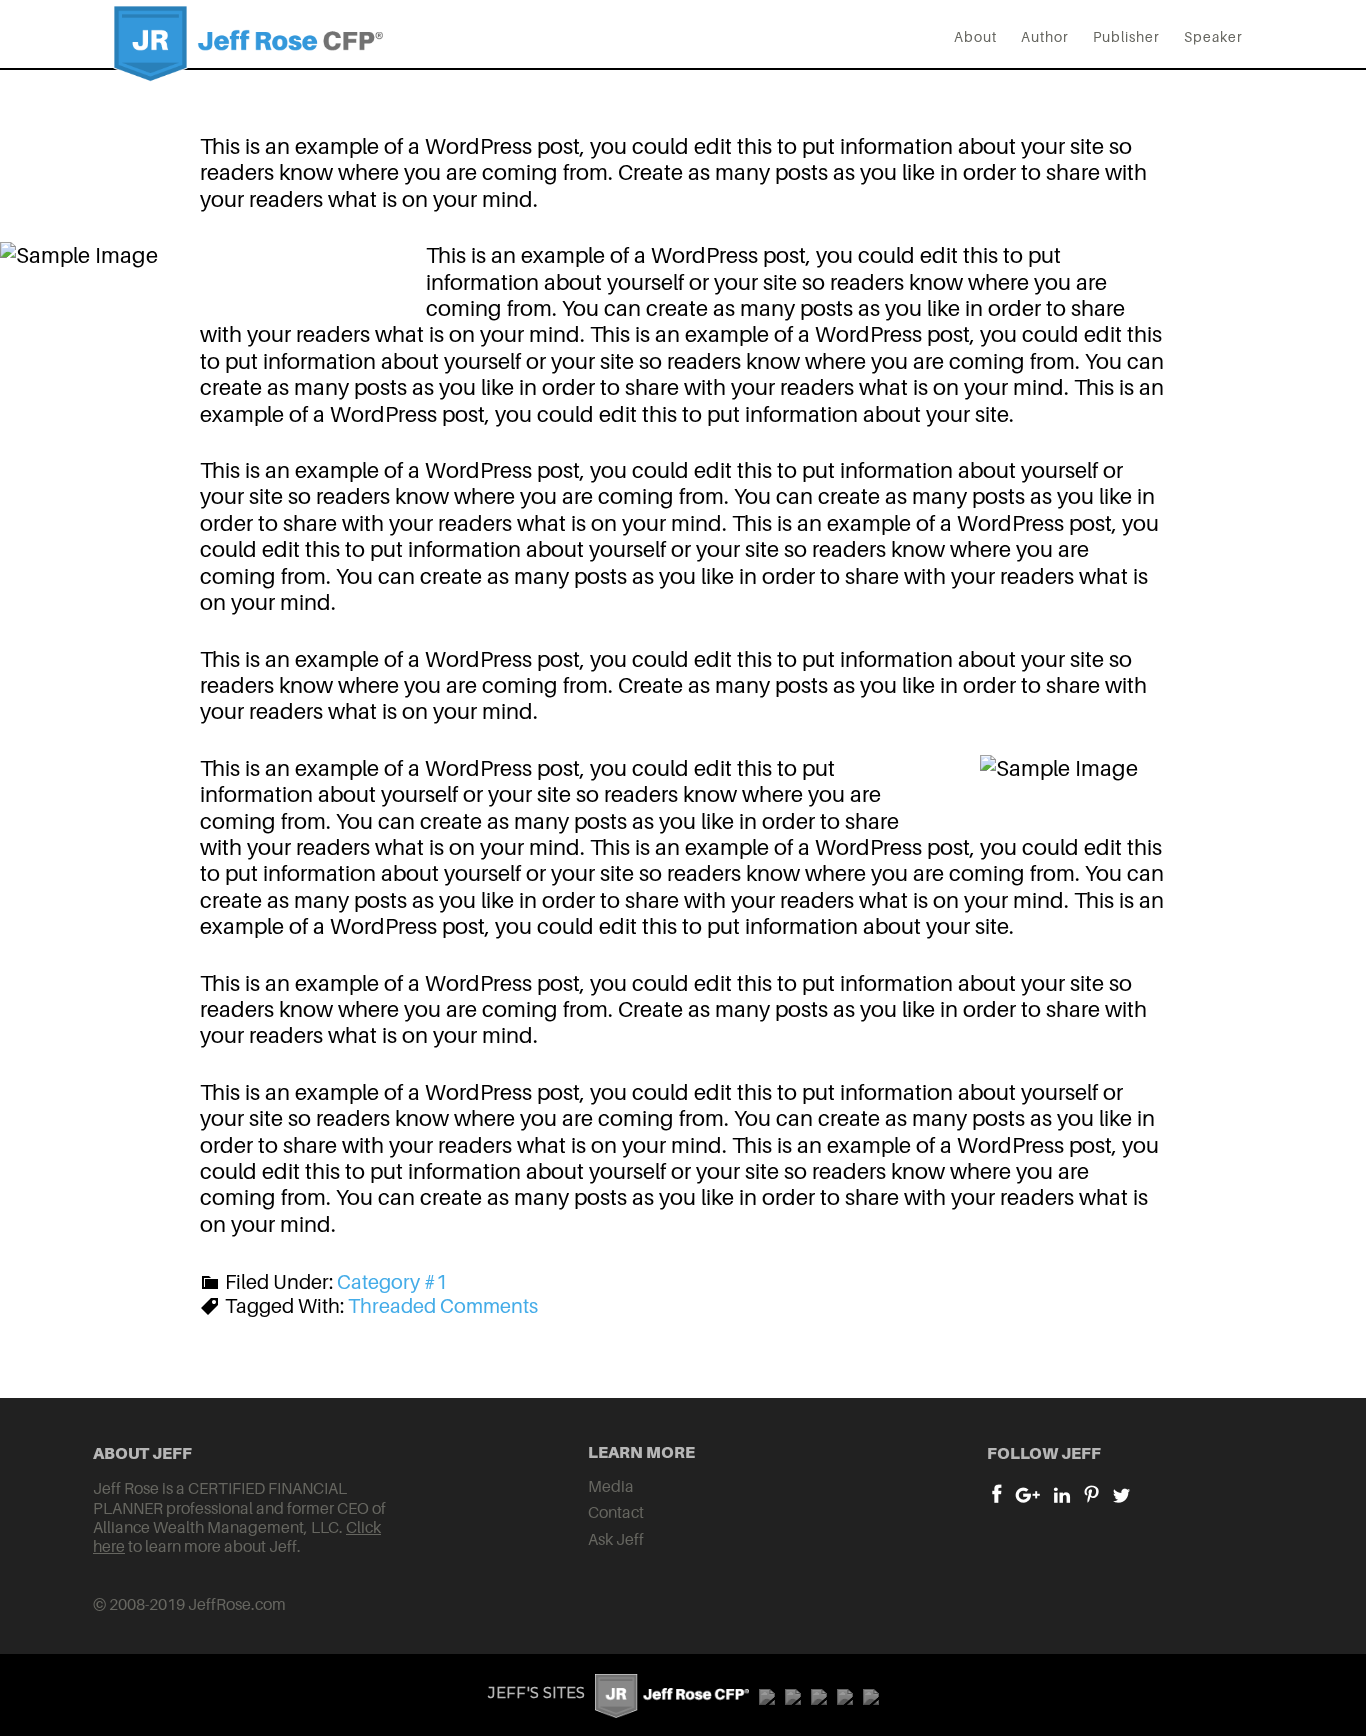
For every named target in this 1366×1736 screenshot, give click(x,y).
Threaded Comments (443, 1306)
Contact (616, 1512)
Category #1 (392, 1282)
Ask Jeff (616, 1539)
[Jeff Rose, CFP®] (248, 65)
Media (611, 1486)
